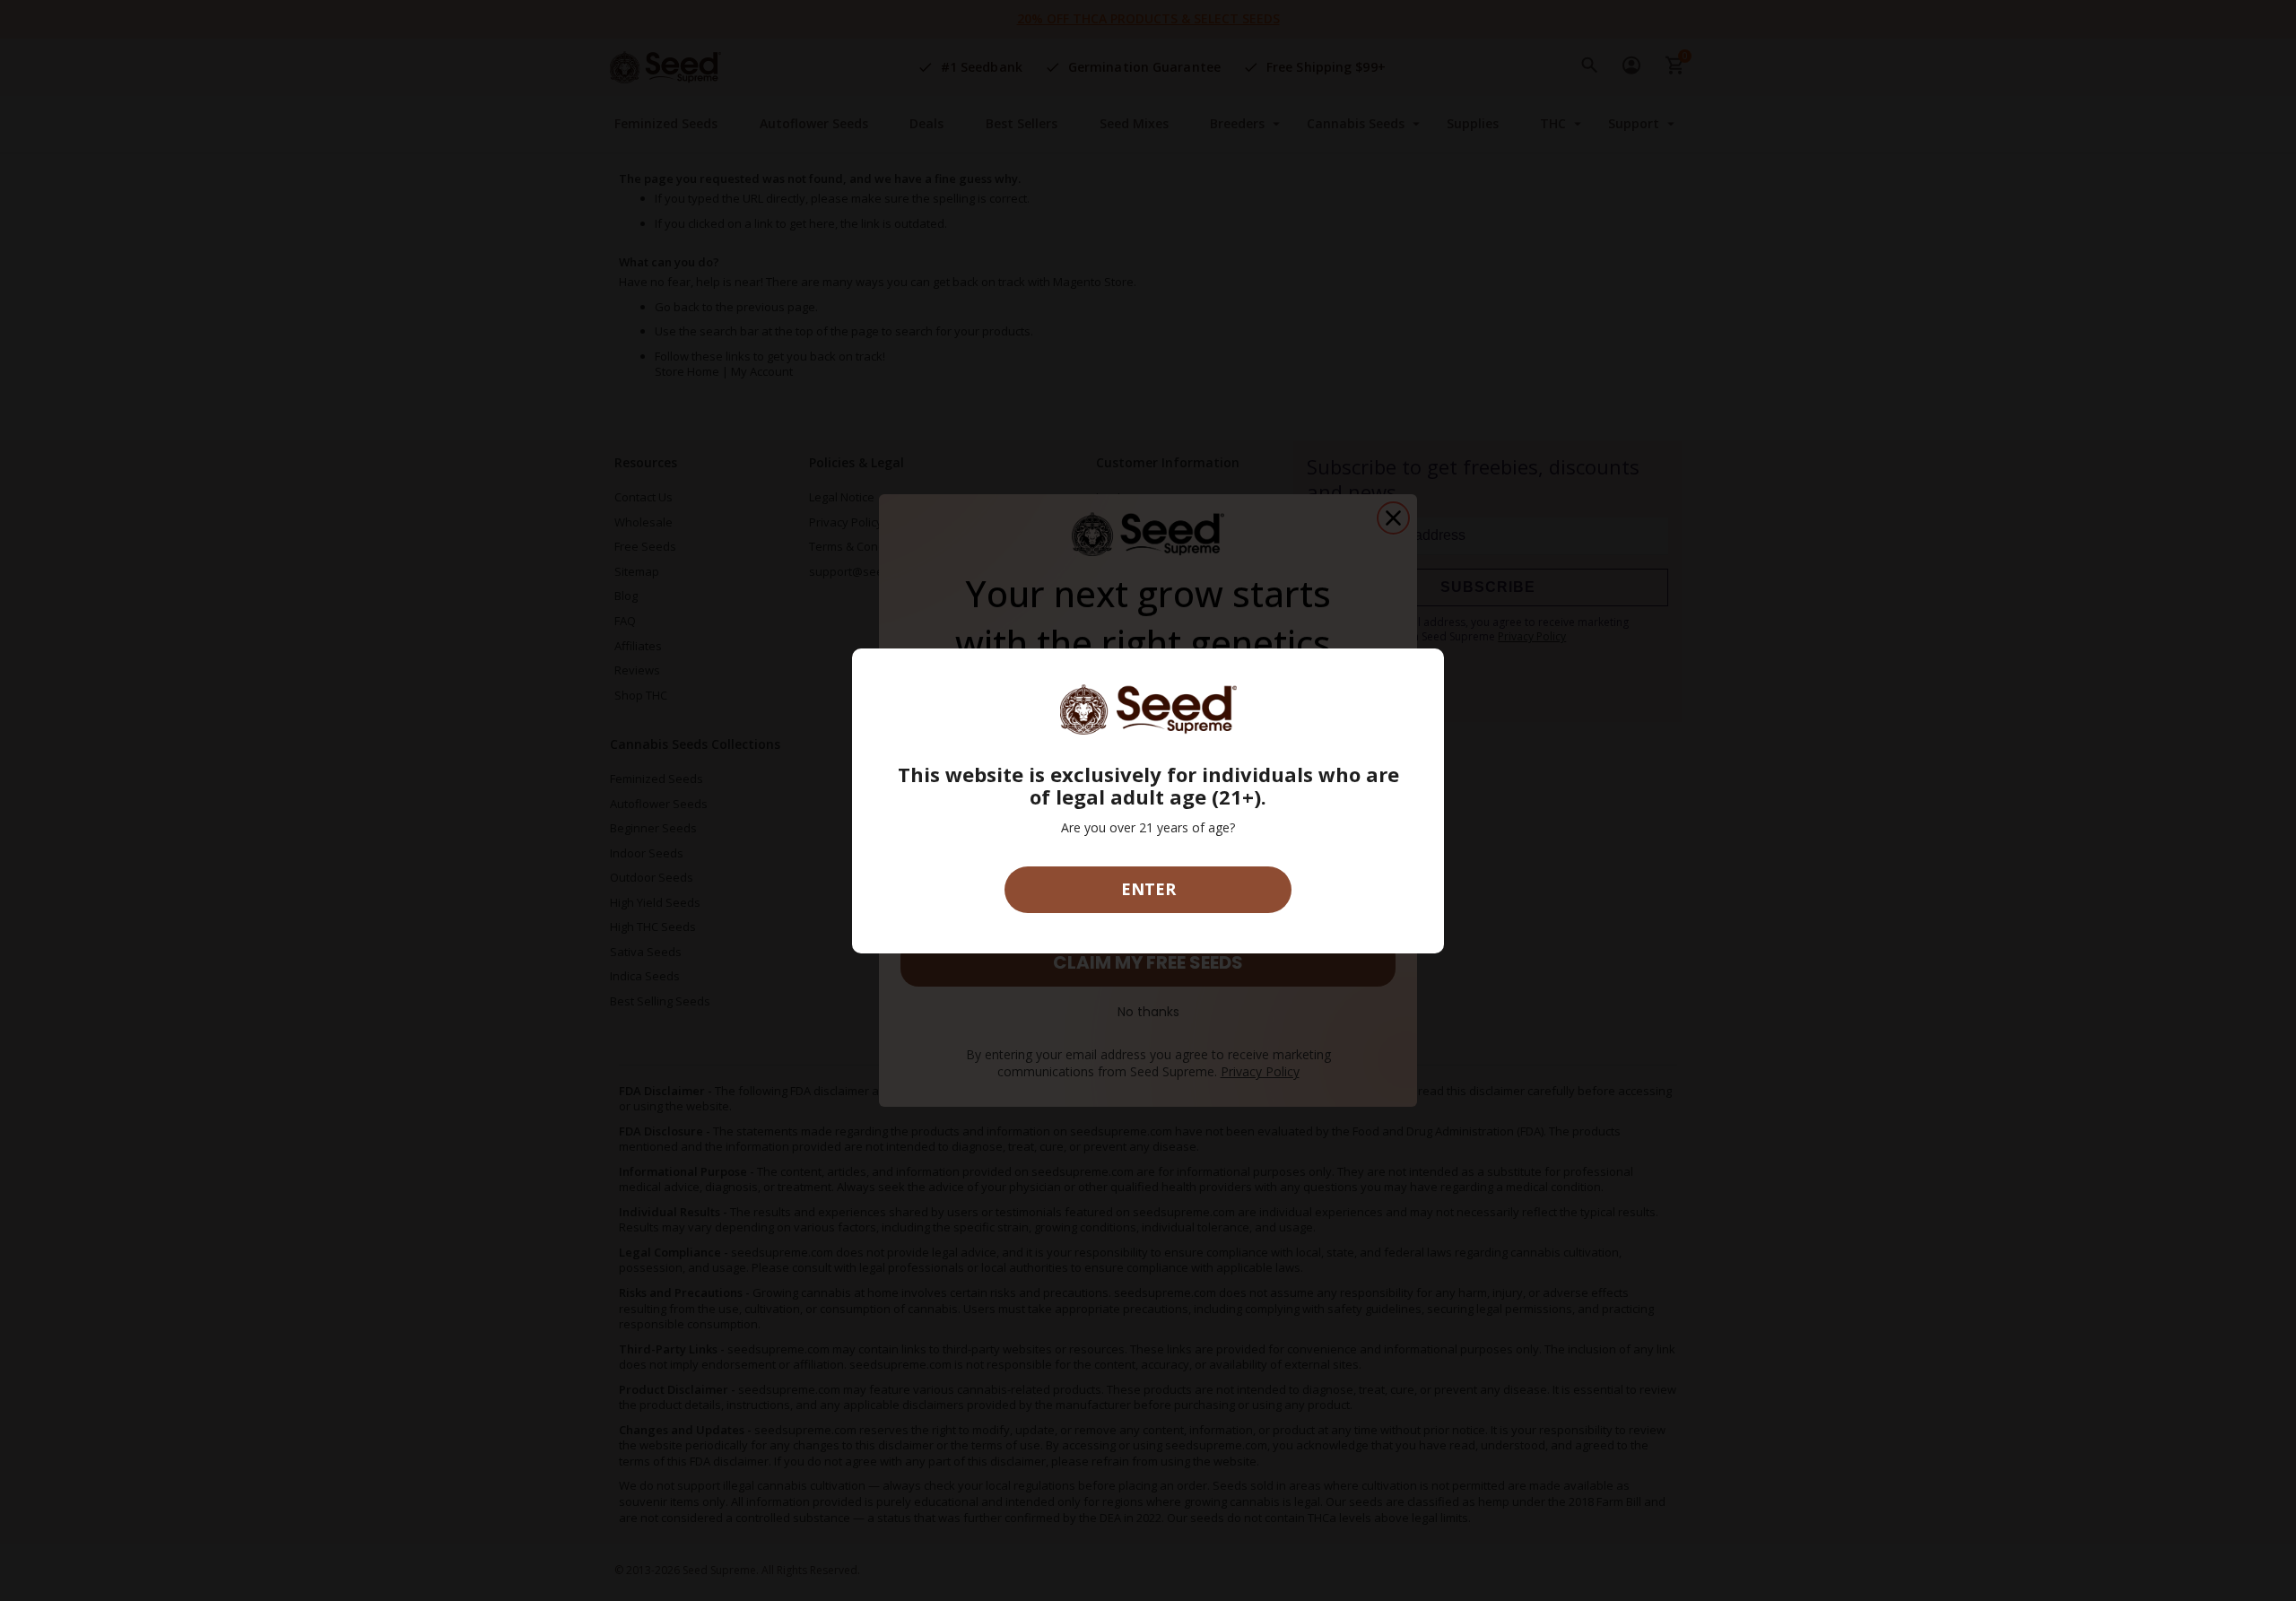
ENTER (1148, 889)
